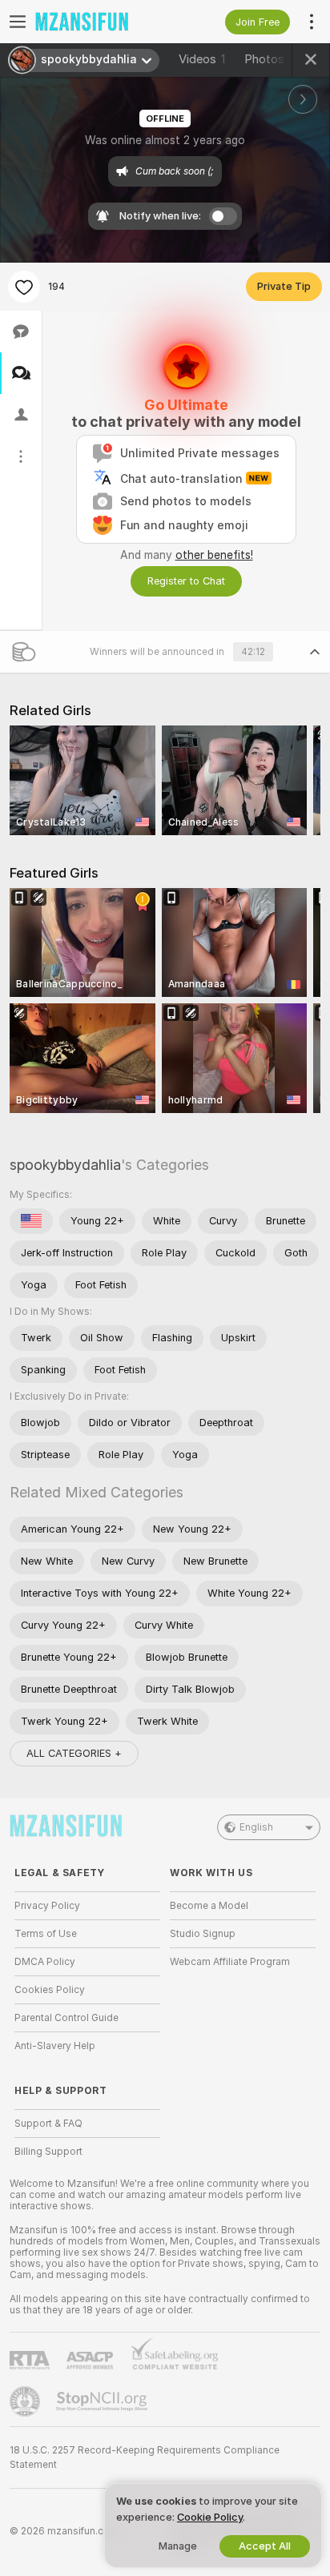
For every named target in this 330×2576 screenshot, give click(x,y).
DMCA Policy (45, 1962)
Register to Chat (186, 581)
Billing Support (48, 2152)
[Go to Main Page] (100, 22)
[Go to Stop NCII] (103, 2401)
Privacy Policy (47, 1906)
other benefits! (214, 555)
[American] (31, 1221)
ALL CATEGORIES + (74, 1753)
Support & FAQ (48, 2124)
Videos (202, 59)
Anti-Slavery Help (55, 2046)
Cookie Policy (210, 2517)
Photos (270, 59)
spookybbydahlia (65, 1165)
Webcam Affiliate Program (230, 1962)
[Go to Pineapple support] (26, 2401)
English (256, 1827)
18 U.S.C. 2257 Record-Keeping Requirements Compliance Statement (145, 2457)
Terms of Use (46, 1934)
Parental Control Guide (66, 2018)
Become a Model (209, 1906)
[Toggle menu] (18, 22)
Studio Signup (203, 1934)
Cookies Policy (50, 1990)
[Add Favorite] (24, 287)
